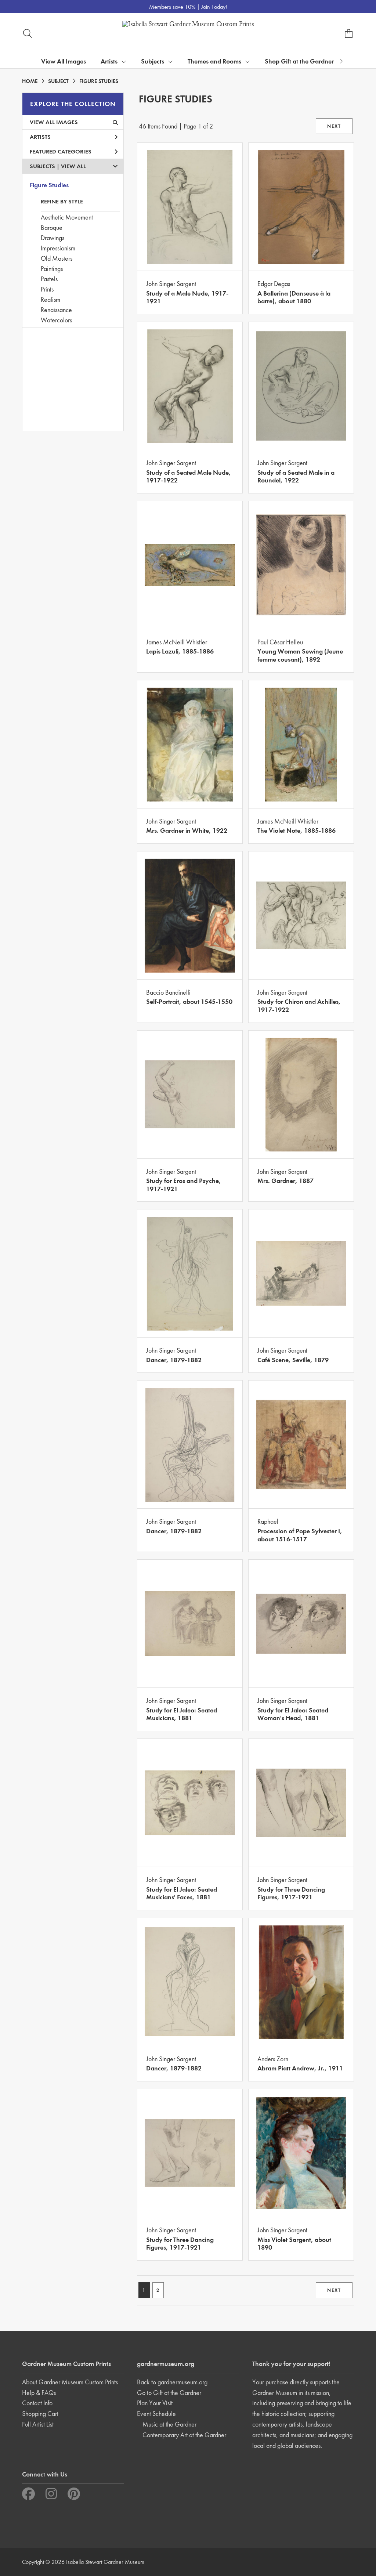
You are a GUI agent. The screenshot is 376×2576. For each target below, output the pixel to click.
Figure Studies (49, 185)
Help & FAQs (39, 2393)
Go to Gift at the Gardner (169, 2393)
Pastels (49, 279)
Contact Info (37, 2403)
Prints (47, 289)
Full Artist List (38, 2424)
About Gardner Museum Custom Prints (70, 2382)
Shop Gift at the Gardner (299, 61)
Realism (50, 299)
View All (73, 166)
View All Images (64, 61)
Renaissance (56, 310)
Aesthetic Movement (67, 217)
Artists (40, 137)
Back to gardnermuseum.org (172, 2382)
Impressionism (58, 248)
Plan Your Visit (155, 2403)
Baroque (52, 227)
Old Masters (57, 258)
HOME (30, 81)
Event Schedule (156, 2414)
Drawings (53, 238)
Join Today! (214, 7)
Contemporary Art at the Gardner (184, 2435)
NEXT (334, 126)
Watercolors (56, 320)
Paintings (52, 269)
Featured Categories (61, 151)
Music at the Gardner (169, 2424)
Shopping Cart (40, 2414)
